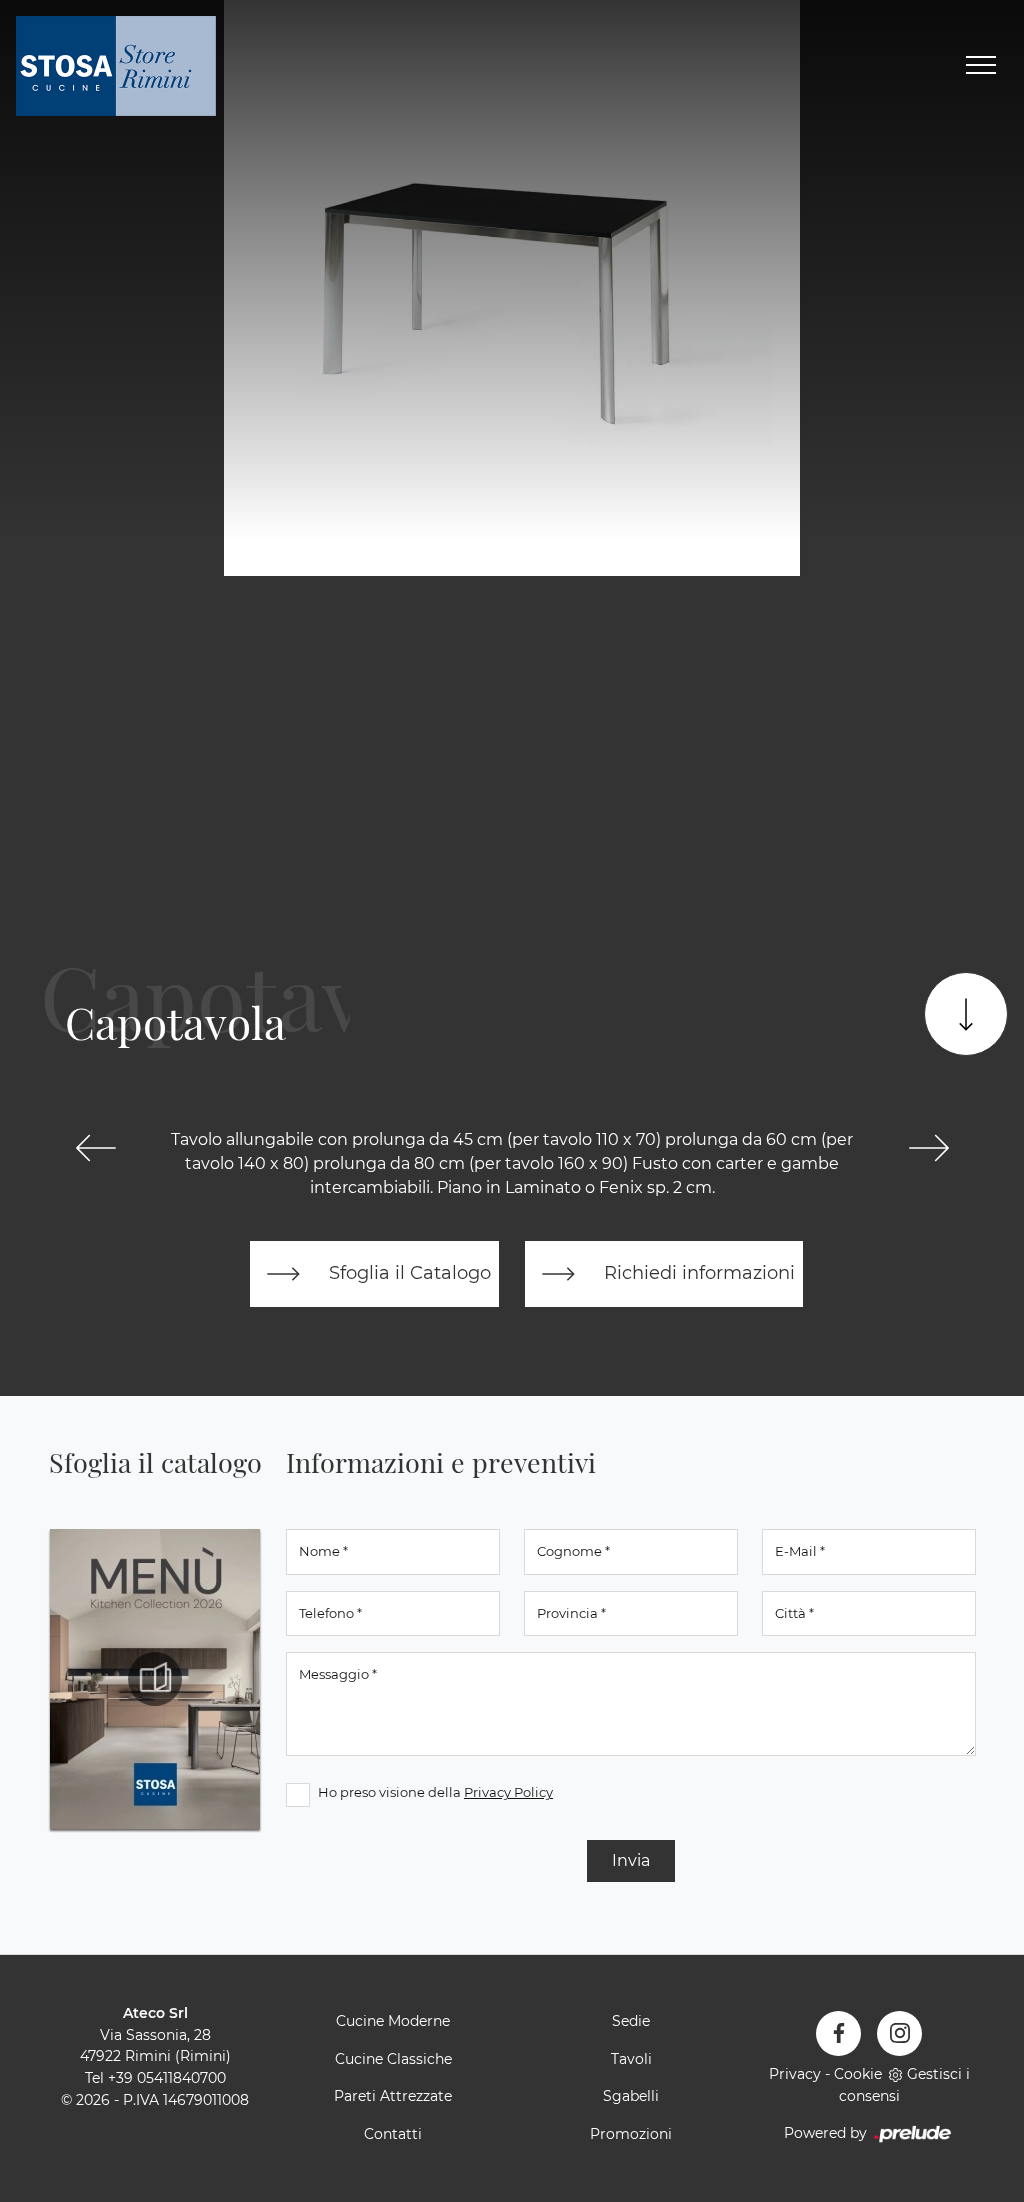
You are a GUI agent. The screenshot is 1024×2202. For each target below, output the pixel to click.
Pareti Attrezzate (393, 2096)
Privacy (795, 2074)
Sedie (631, 2021)
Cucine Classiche (393, 2059)
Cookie (858, 2074)
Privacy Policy (508, 1792)
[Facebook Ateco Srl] (838, 2033)
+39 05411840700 (167, 2078)
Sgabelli (631, 2096)
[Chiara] (95, 1148)
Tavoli (631, 2059)
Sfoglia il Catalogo (407, 1272)
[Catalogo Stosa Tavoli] (155, 1679)
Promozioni (631, 2134)
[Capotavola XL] (928, 1148)
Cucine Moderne (393, 2021)
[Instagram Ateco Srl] (899, 2033)
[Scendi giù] (966, 1014)
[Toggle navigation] (981, 66)
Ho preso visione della (435, 1792)
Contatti (393, 2134)
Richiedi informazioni (697, 1272)
